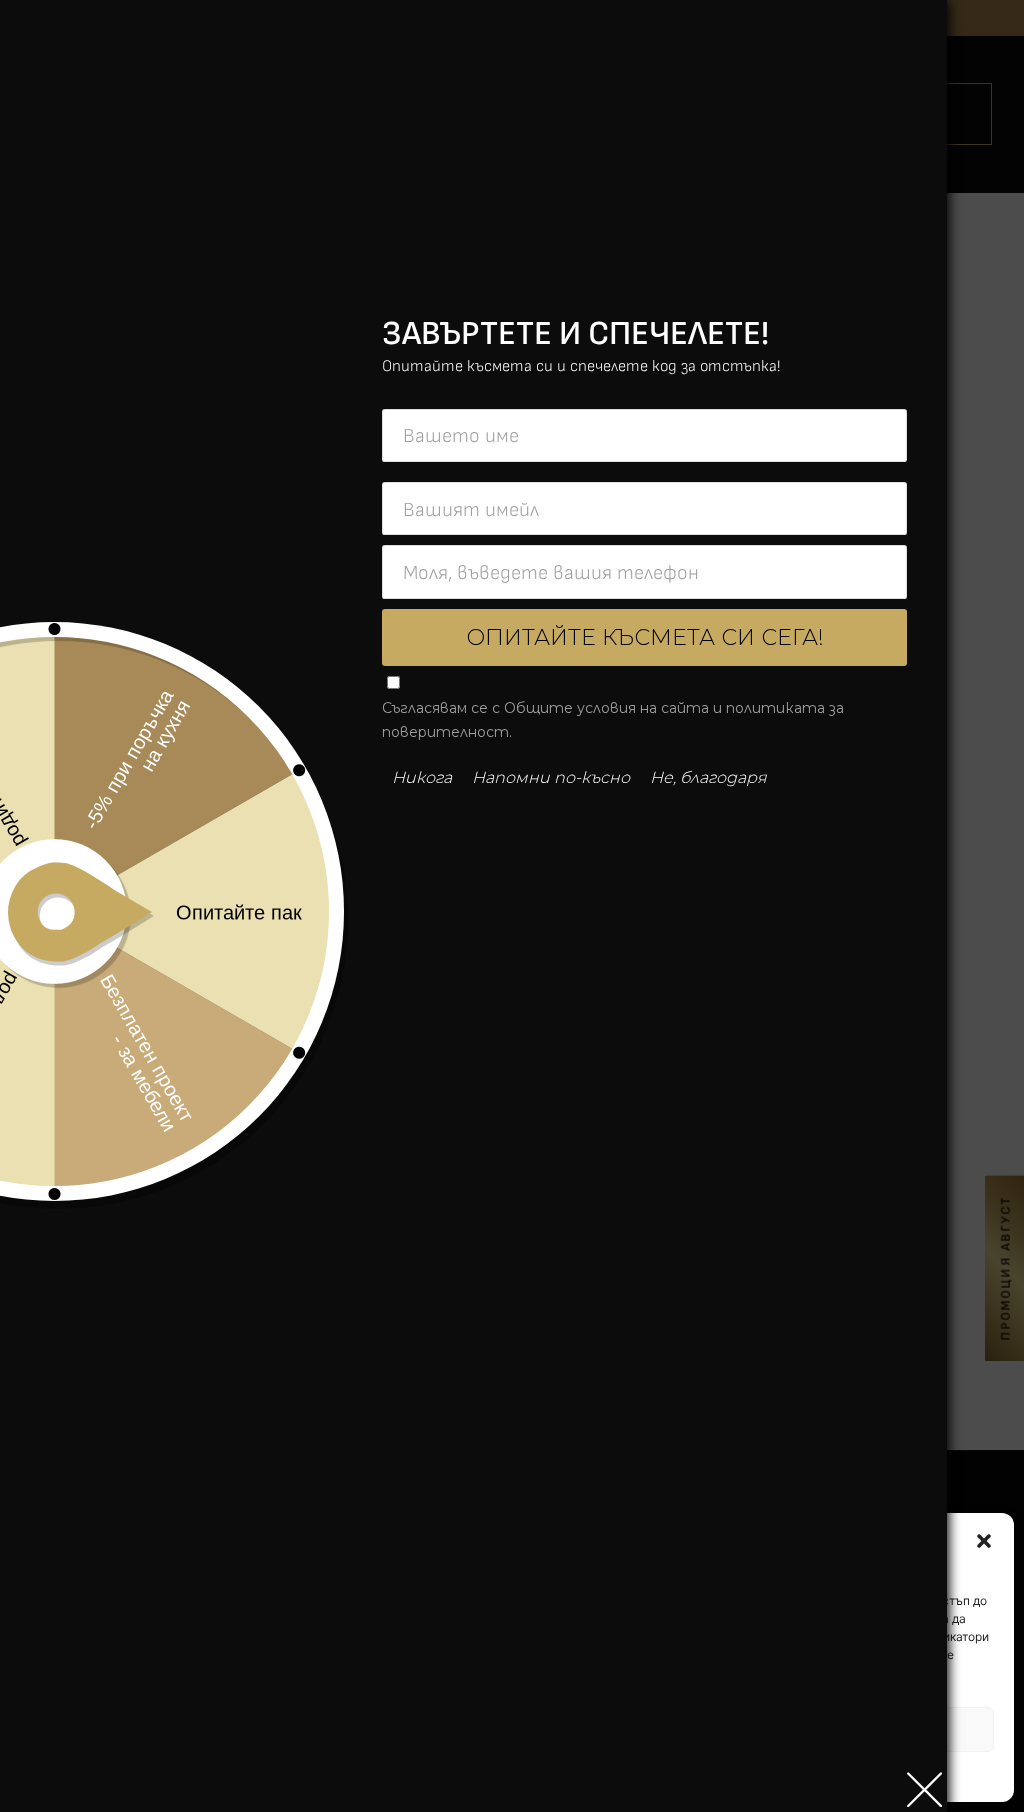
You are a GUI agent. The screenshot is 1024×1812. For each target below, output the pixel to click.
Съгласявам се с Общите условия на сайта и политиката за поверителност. (613, 720)
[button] (984, 1541)
